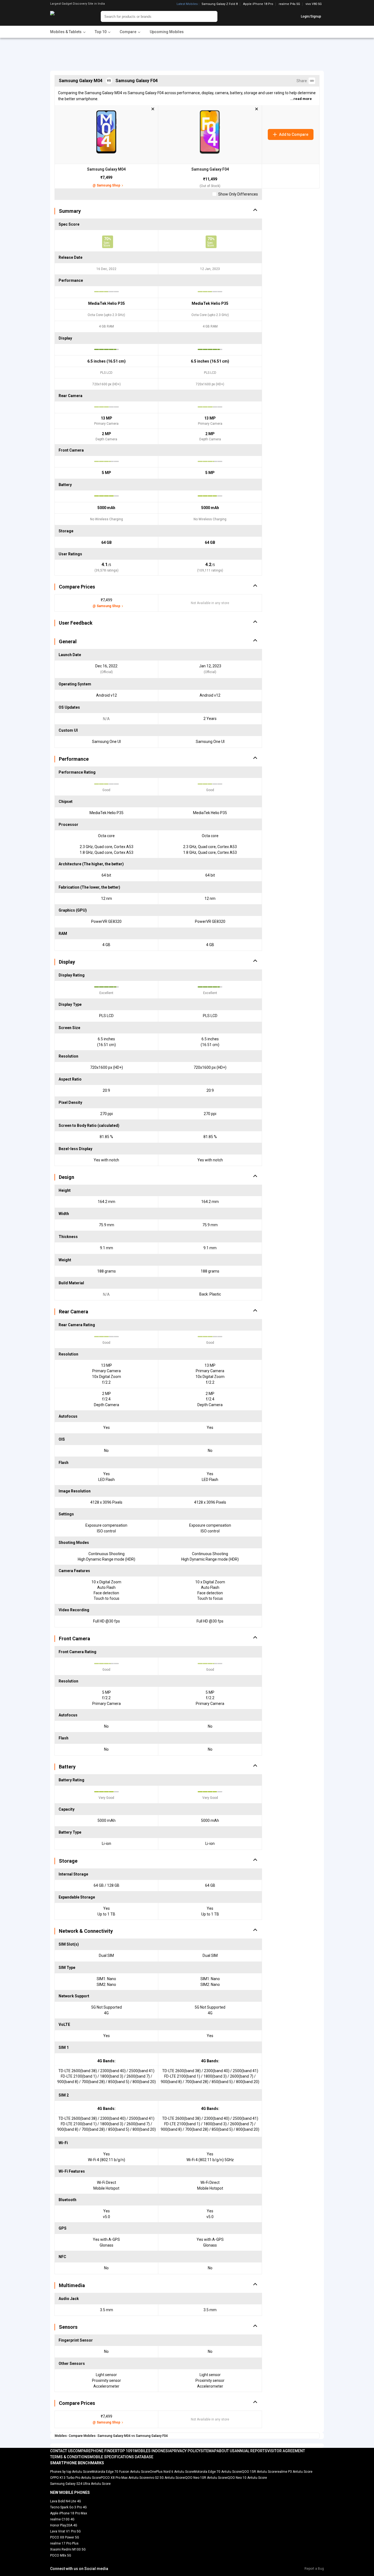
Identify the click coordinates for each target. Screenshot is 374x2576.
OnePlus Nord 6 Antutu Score (172, 2472)
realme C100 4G (62, 2519)
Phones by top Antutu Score (71, 2472)
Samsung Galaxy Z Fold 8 (220, 4)
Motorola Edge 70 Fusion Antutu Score (121, 2472)
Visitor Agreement (286, 2451)
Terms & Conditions (70, 2457)
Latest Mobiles (187, 4)
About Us (226, 2451)
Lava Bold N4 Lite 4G (66, 2501)
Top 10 (124, 2451)
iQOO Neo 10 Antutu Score (247, 2478)
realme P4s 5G (289, 4)
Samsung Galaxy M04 (106, 169)
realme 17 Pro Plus (64, 2543)
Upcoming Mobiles (167, 32)
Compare (82, 2451)
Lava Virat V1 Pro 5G (65, 2531)
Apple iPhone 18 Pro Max (69, 2513)
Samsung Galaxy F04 (210, 169)
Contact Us (61, 2451)
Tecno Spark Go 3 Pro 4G (68, 2507)
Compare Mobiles (82, 2436)
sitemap (208, 2451)
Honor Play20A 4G (64, 2525)
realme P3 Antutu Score (294, 2472)
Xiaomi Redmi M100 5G (68, 2549)
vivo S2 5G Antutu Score (166, 2478)
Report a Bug (314, 2569)
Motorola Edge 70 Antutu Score (217, 2472)
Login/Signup (311, 16)
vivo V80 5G (314, 4)
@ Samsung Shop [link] (106, 185)
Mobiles (61, 2436)
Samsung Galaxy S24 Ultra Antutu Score (80, 2484)
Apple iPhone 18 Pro (258, 4)
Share (303, 81)
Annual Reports (251, 2451)
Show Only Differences (238, 194)
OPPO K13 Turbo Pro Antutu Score (75, 2478)
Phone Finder (104, 2451)
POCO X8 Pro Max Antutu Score (124, 2478)
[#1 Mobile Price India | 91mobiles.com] (67, 16)
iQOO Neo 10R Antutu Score (205, 2478)
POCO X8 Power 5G (65, 2537)
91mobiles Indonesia (151, 2451)
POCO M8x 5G (61, 2555)
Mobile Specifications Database (121, 2457)
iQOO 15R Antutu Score (259, 2472)
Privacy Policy (186, 2451)
